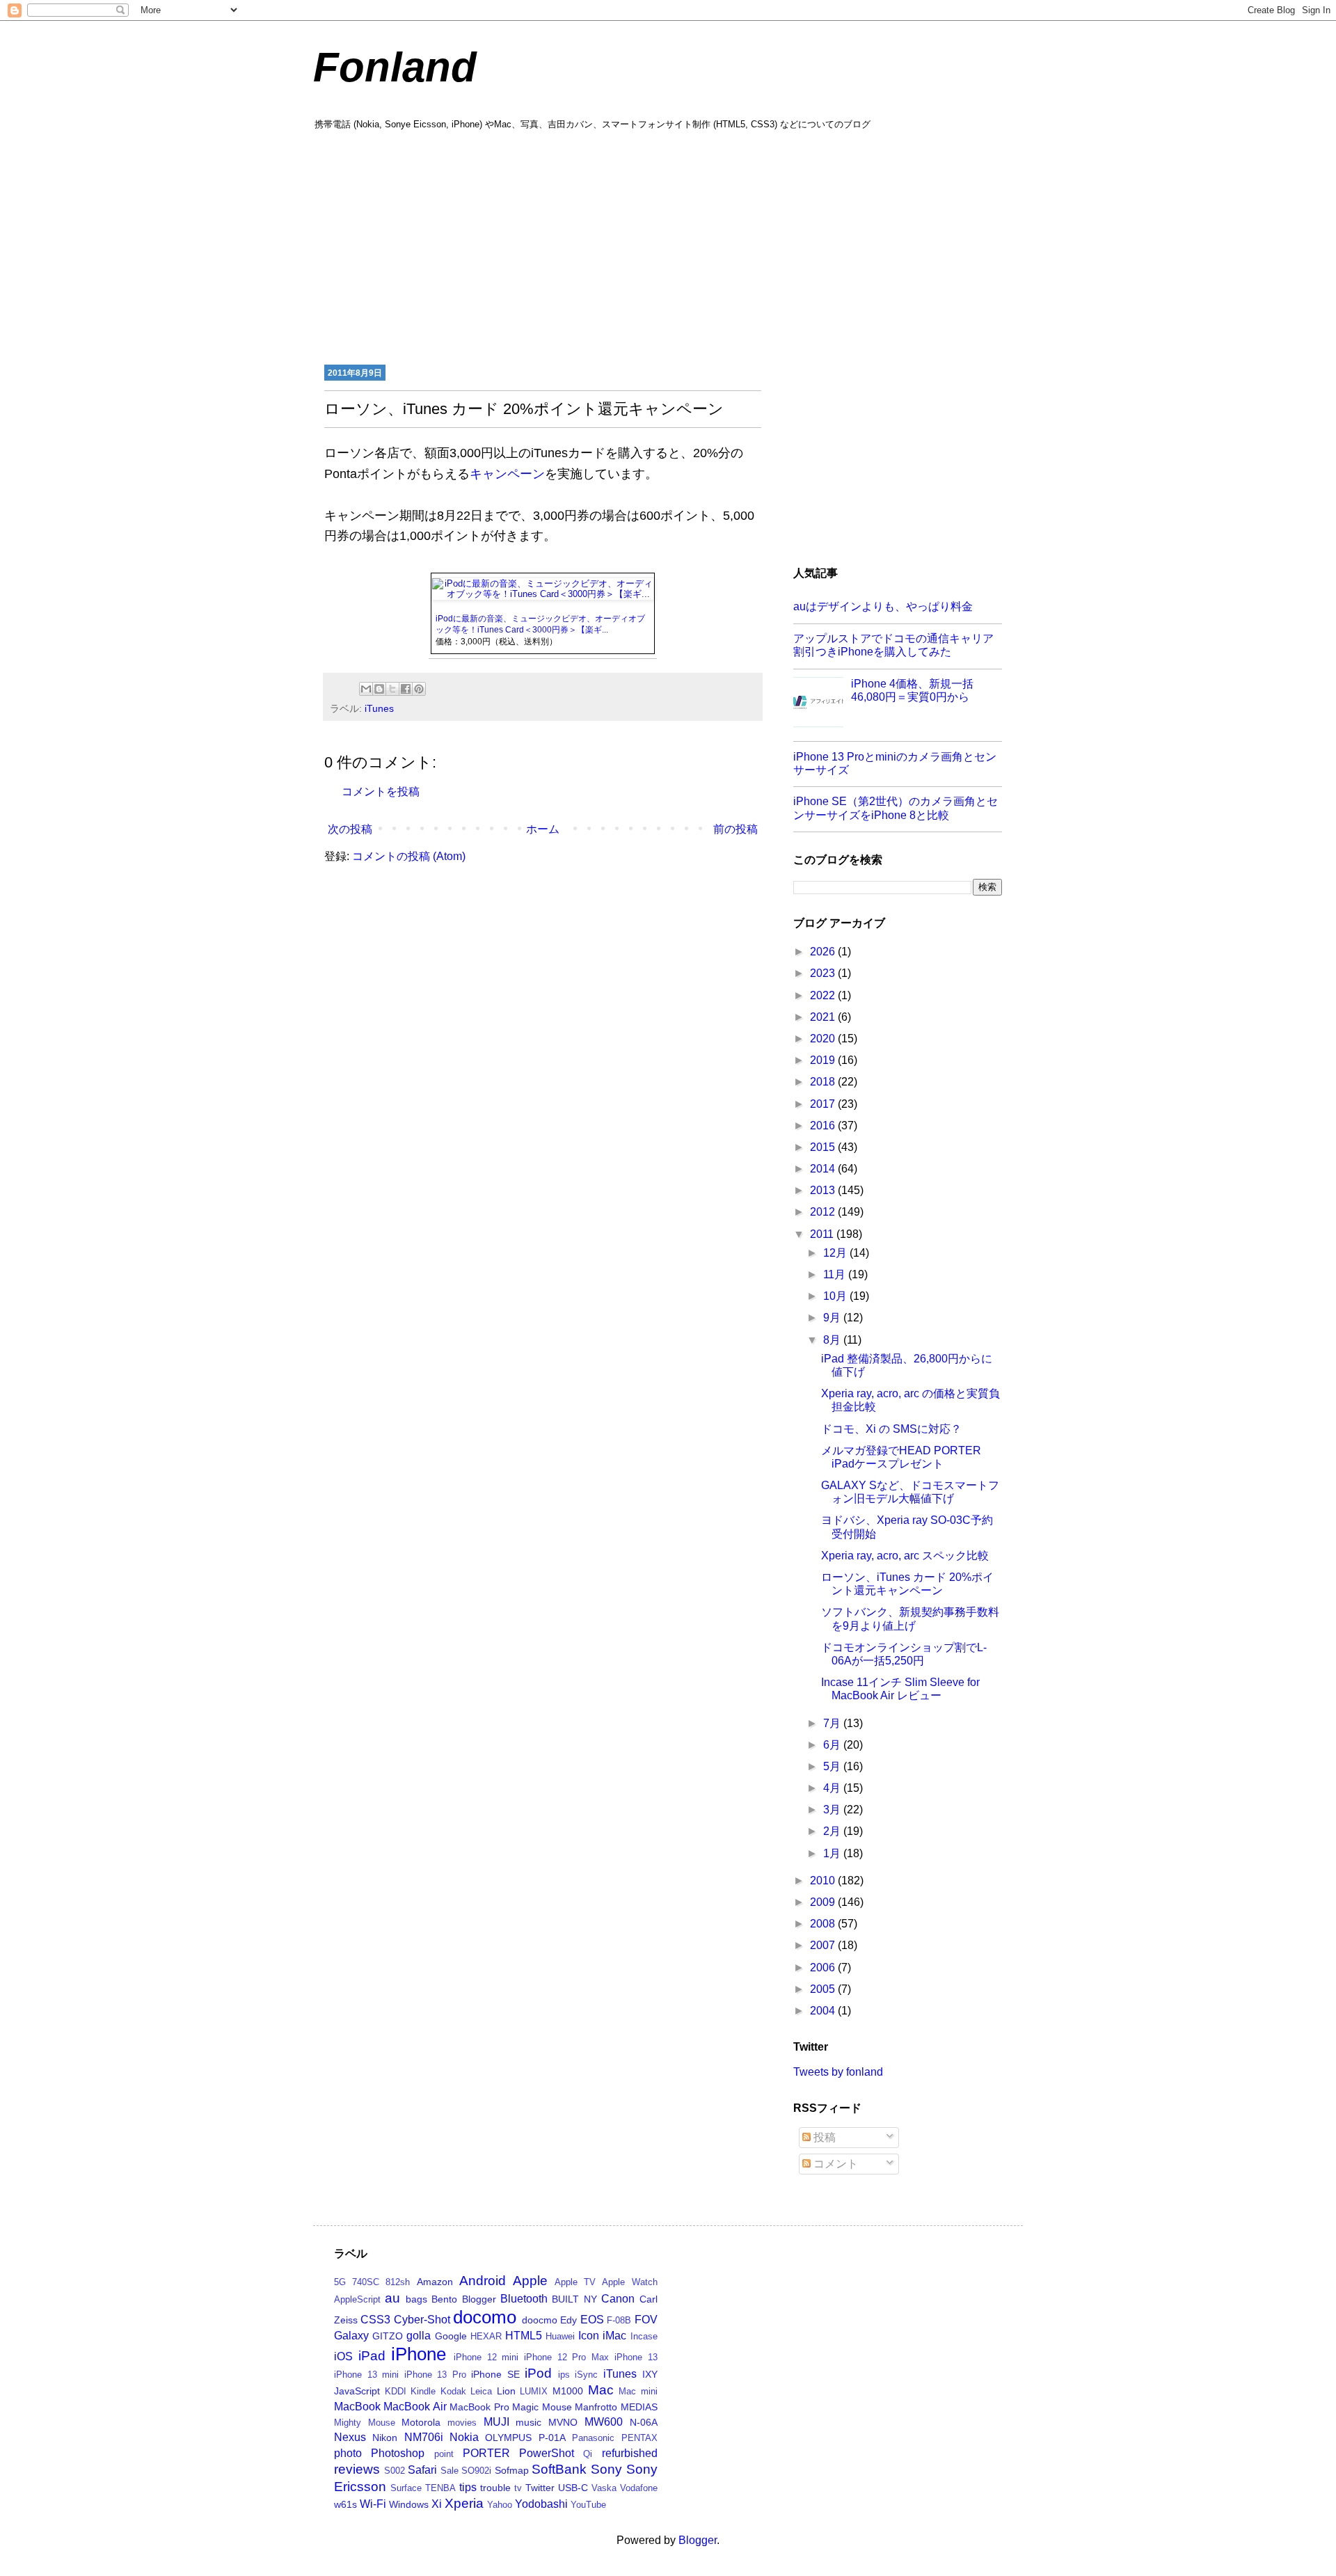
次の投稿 (350, 829)
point (444, 2454)
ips (564, 2375)
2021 (824, 1017)
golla (419, 2336)
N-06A (644, 2422)
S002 (395, 2471)
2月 (833, 1831)
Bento (444, 2299)
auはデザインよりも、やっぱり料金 (883, 606)
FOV (646, 2320)
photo (348, 2453)
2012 (824, 1212)
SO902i (476, 2471)
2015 (824, 1147)
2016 (824, 1126)
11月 (836, 1274)
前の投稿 (735, 829)
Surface (406, 2488)
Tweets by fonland (838, 2072)
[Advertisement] (668, 246)
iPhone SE (495, 2374)
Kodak (453, 2391)
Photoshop (398, 2453)
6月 (833, 1745)
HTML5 (524, 2336)
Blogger (479, 2299)
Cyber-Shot (422, 2320)
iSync (586, 2375)
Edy (568, 2320)
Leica (481, 2391)
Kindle (423, 2391)
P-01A (552, 2438)
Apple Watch (629, 2282)
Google (451, 2336)
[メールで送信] (366, 689)
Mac (601, 2390)
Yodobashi (541, 2504)
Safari (422, 2470)
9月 (833, 1318)
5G (340, 2282)
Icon (589, 2336)
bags (416, 2299)
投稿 (823, 2137)
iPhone (419, 2354)
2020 (824, 1039)
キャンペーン (507, 474)
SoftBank (559, 2469)
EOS (592, 2320)
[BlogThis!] (379, 689)
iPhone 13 (636, 2357)
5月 (833, 1766)
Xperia (464, 2503)
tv (518, 2488)
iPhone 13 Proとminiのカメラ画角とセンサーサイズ (895, 763)
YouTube (588, 2505)
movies (462, 2423)
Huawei (560, 2336)
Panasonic (593, 2438)
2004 (824, 2011)
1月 (833, 1853)
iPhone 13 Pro (435, 2375)
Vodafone (639, 2488)
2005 (824, 1989)
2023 (824, 973)
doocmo (540, 2320)
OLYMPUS (508, 2438)
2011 (823, 1234)
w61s (345, 2504)
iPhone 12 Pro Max (566, 2357)
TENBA (440, 2488)
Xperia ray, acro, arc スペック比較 (905, 1556)
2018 (824, 1082)
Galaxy (351, 2336)
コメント (834, 2164)
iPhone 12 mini (486, 2357)
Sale (450, 2471)
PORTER (486, 2453)
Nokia (464, 2437)
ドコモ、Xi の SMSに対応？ (891, 1429)
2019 (824, 1060)
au (392, 2298)
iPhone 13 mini (366, 2375)
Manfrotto (596, 2407)
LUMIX (534, 2391)
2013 (824, 1190)
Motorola (421, 2422)
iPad (372, 2356)
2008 (824, 1924)
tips (468, 2487)
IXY (650, 2374)
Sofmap (512, 2470)
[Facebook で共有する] (406, 689)
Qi (588, 2454)
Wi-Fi (373, 2504)
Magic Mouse (542, 2407)
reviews (357, 2469)
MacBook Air (415, 2407)
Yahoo (500, 2505)
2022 (824, 995)
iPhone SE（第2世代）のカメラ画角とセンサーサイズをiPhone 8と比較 (896, 808)
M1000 (568, 2391)
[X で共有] (392, 689)
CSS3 (375, 2320)
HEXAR (486, 2336)
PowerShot (547, 2453)
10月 (836, 1296)
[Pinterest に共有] (419, 689)
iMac (614, 2336)
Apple (530, 2281)
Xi (437, 2504)
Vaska (604, 2488)
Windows (409, 2504)
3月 (833, 1810)
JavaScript (357, 2391)
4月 (833, 1788)
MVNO (563, 2422)
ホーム (543, 829)
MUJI (496, 2422)
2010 (824, 1881)
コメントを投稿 (381, 792)
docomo (485, 2317)
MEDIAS (639, 2407)
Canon (618, 2299)
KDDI (396, 2391)
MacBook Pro (479, 2407)
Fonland (395, 67)
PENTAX (639, 2438)
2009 (824, 1902)
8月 (833, 1340)
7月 (833, 1723)
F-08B (619, 2320)
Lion (506, 2391)
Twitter (540, 2488)
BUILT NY (574, 2299)
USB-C (573, 2488)
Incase (644, 2336)
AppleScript (357, 2299)
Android (483, 2281)
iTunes (379, 708)
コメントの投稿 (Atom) (409, 856)
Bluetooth (524, 2299)
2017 (824, 1104)
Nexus (350, 2437)
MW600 (604, 2422)
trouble (495, 2488)
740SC (366, 2282)
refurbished (630, 2453)
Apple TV (575, 2282)
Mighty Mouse (365, 2423)
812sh (398, 2282)
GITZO (388, 2336)
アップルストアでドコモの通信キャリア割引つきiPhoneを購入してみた (893, 645)
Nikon (385, 2438)
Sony (606, 2469)
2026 (824, 952)
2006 (824, 1967)
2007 (824, 1945)
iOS (343, 2356)
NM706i (424, 2437)
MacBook (357, 2407)
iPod (538, 2373)
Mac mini (638, 2391)
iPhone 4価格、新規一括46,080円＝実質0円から (912, 690)
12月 (836, 1253)
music (528, 2422)
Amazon (435, 2282)
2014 (824, 1169)
